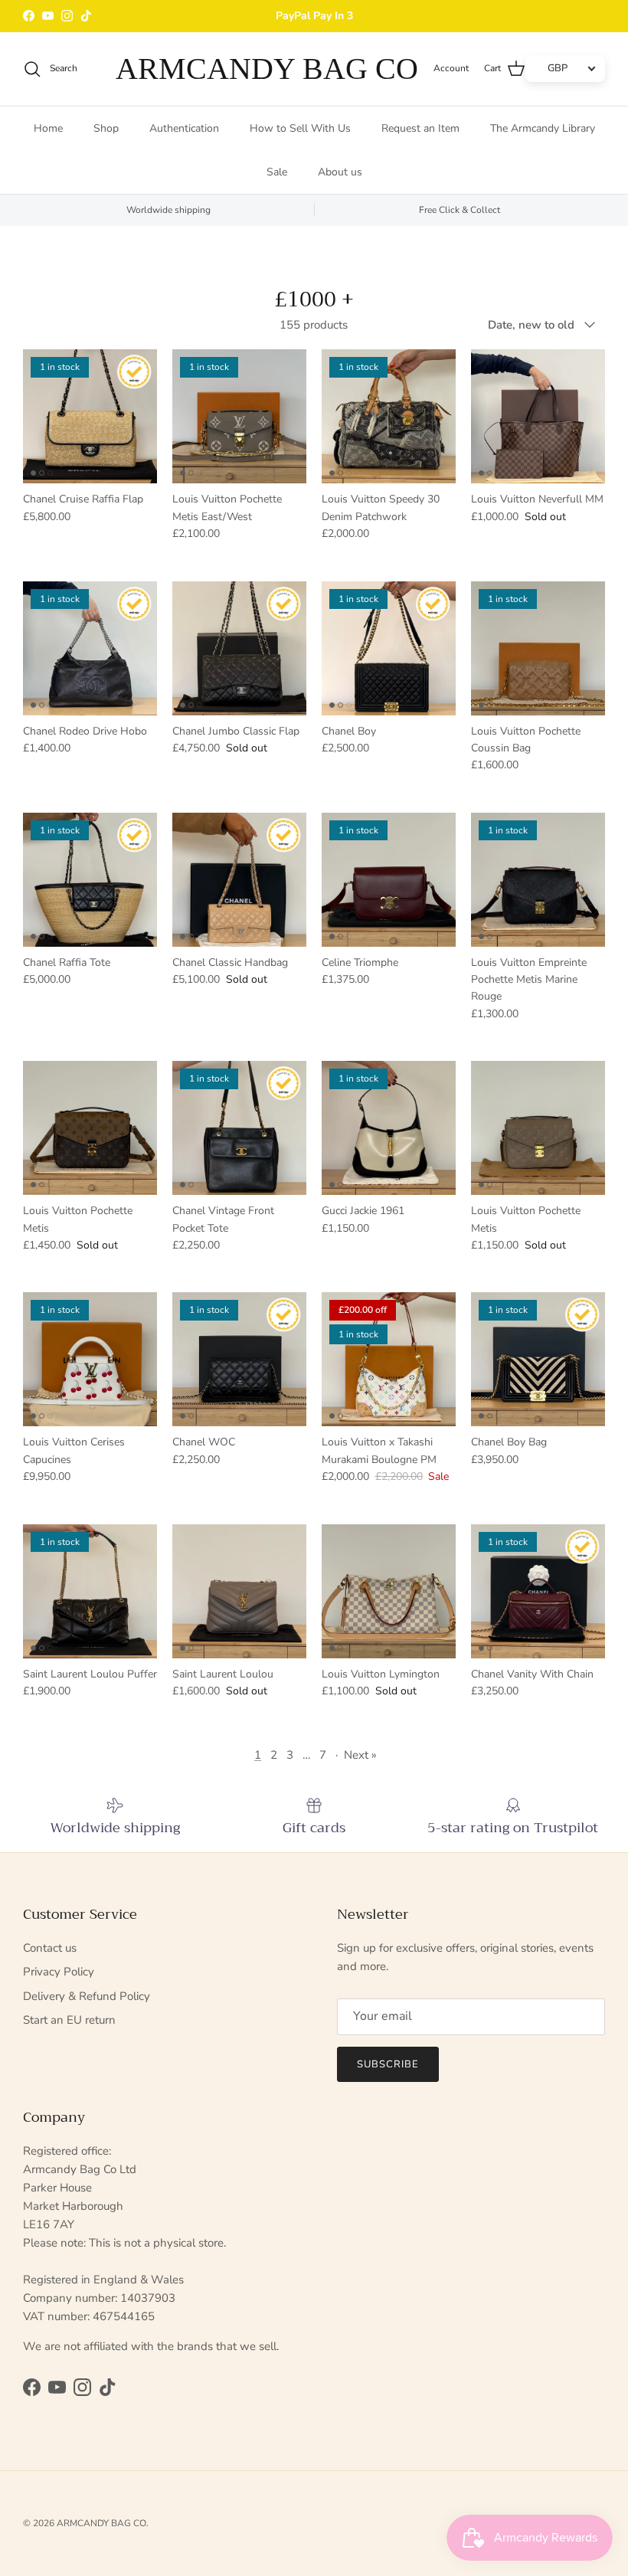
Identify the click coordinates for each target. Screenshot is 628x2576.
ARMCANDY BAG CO (101, 2523)
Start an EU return (69, 2020)
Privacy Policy (59, 1972)
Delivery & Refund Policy (87, 1996)
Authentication (184, 128)
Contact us (50, 1948)
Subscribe (388, 2064)
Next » (360, 1755)
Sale (277, 172)
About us (340, 172)
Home (48, 128)
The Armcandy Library (543, 128)
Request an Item (420, 128)
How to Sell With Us (300, 128)
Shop (106, 128)
